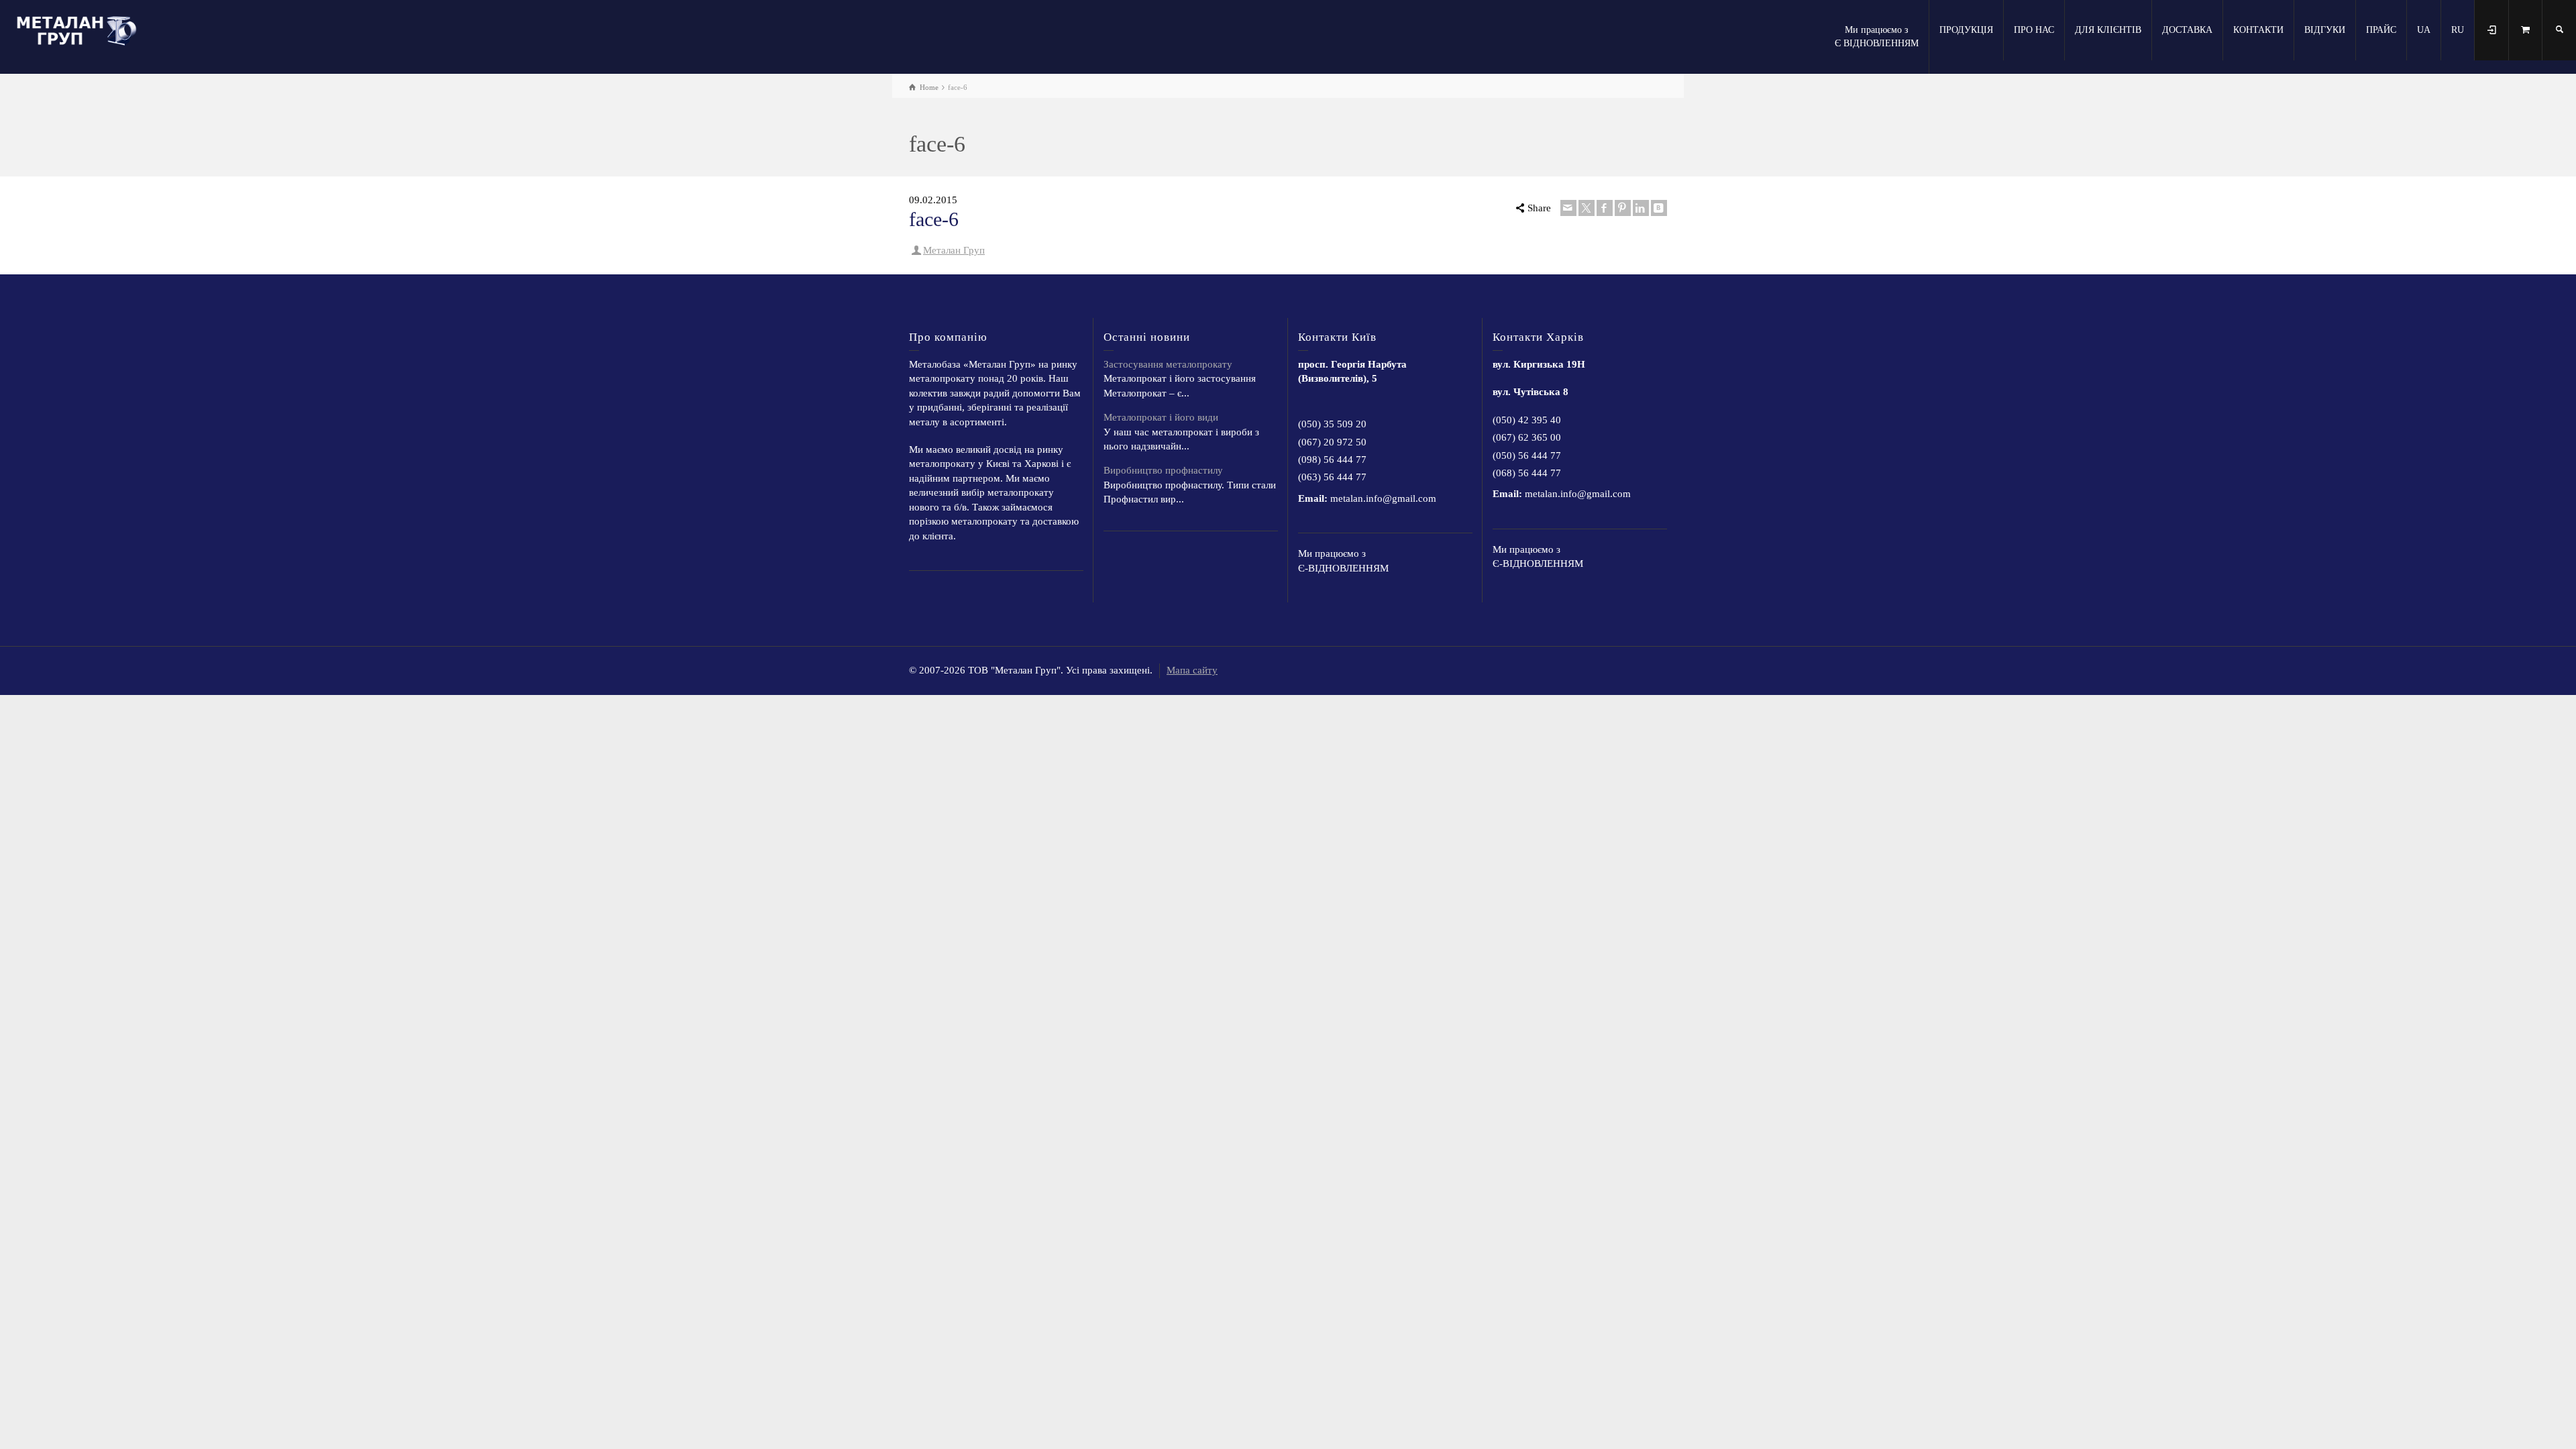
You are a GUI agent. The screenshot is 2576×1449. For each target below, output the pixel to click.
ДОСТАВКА (2187, 30)
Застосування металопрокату (1168, 364)
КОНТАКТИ (2258, 30)
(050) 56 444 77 (1527, 455)
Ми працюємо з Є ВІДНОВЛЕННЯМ (1877, 37)
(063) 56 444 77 (1332, 477)
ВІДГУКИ (2325, 30)
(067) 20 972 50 (1332, 442)
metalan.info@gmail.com (1383, 498)
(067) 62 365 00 (1527, 437)
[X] (1587, 208)
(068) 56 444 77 (1527, 473)
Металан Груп (954, 250)
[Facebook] (1605, 208)
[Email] (1568, 208)
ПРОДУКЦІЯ (1966, 30)
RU (2458, 30)
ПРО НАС (2034, 30)
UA (2424, 30)
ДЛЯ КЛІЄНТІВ (2108, 30)
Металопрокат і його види (1161, 417)
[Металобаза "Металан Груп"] (80, 29)
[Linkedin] (1641, 208)
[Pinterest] (1623, 208)
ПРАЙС (2381, 30)
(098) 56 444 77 (1332, 460)
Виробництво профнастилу (1163, 470)
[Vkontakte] (1659, 208)
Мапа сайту (1192, 670)
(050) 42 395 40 (1527, 420)
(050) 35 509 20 (1332, 424)
